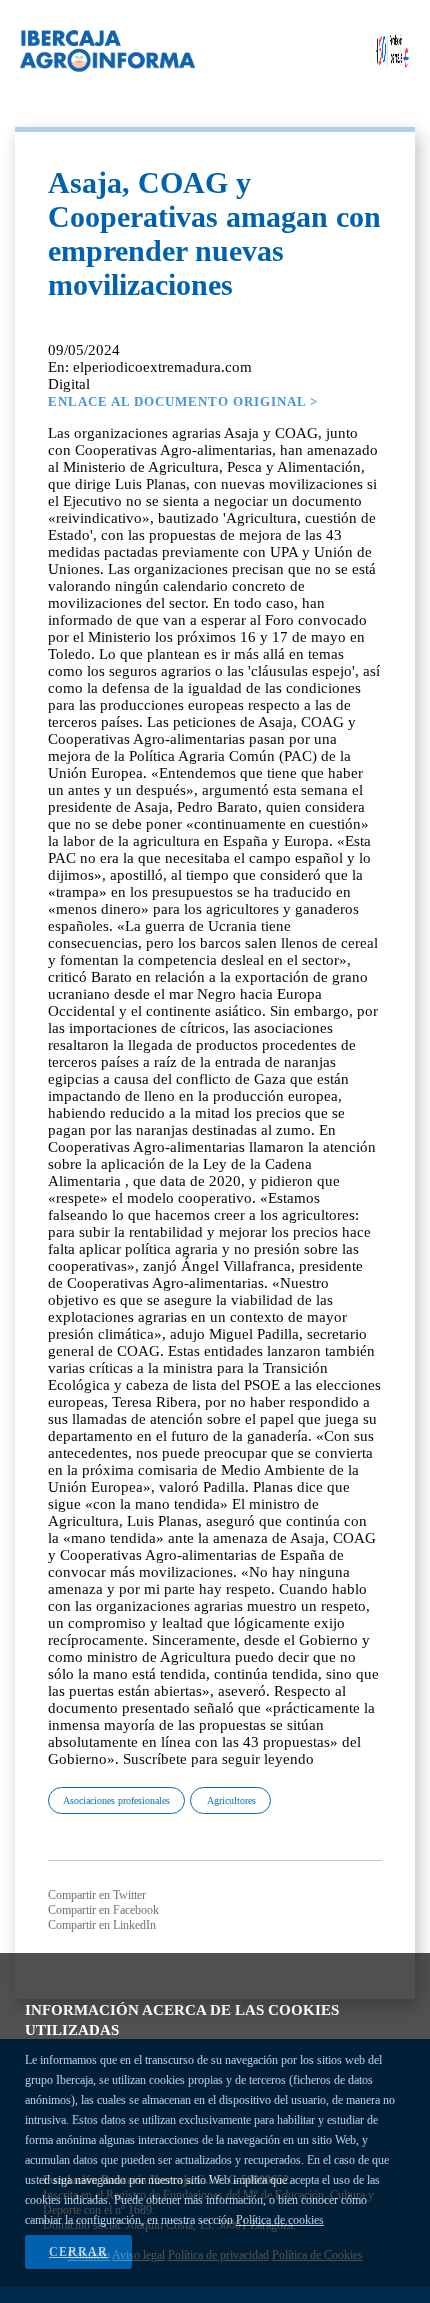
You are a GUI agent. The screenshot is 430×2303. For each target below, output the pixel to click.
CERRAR (78, 2252)
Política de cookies (280, 2220)
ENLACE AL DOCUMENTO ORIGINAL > (183, 401)
